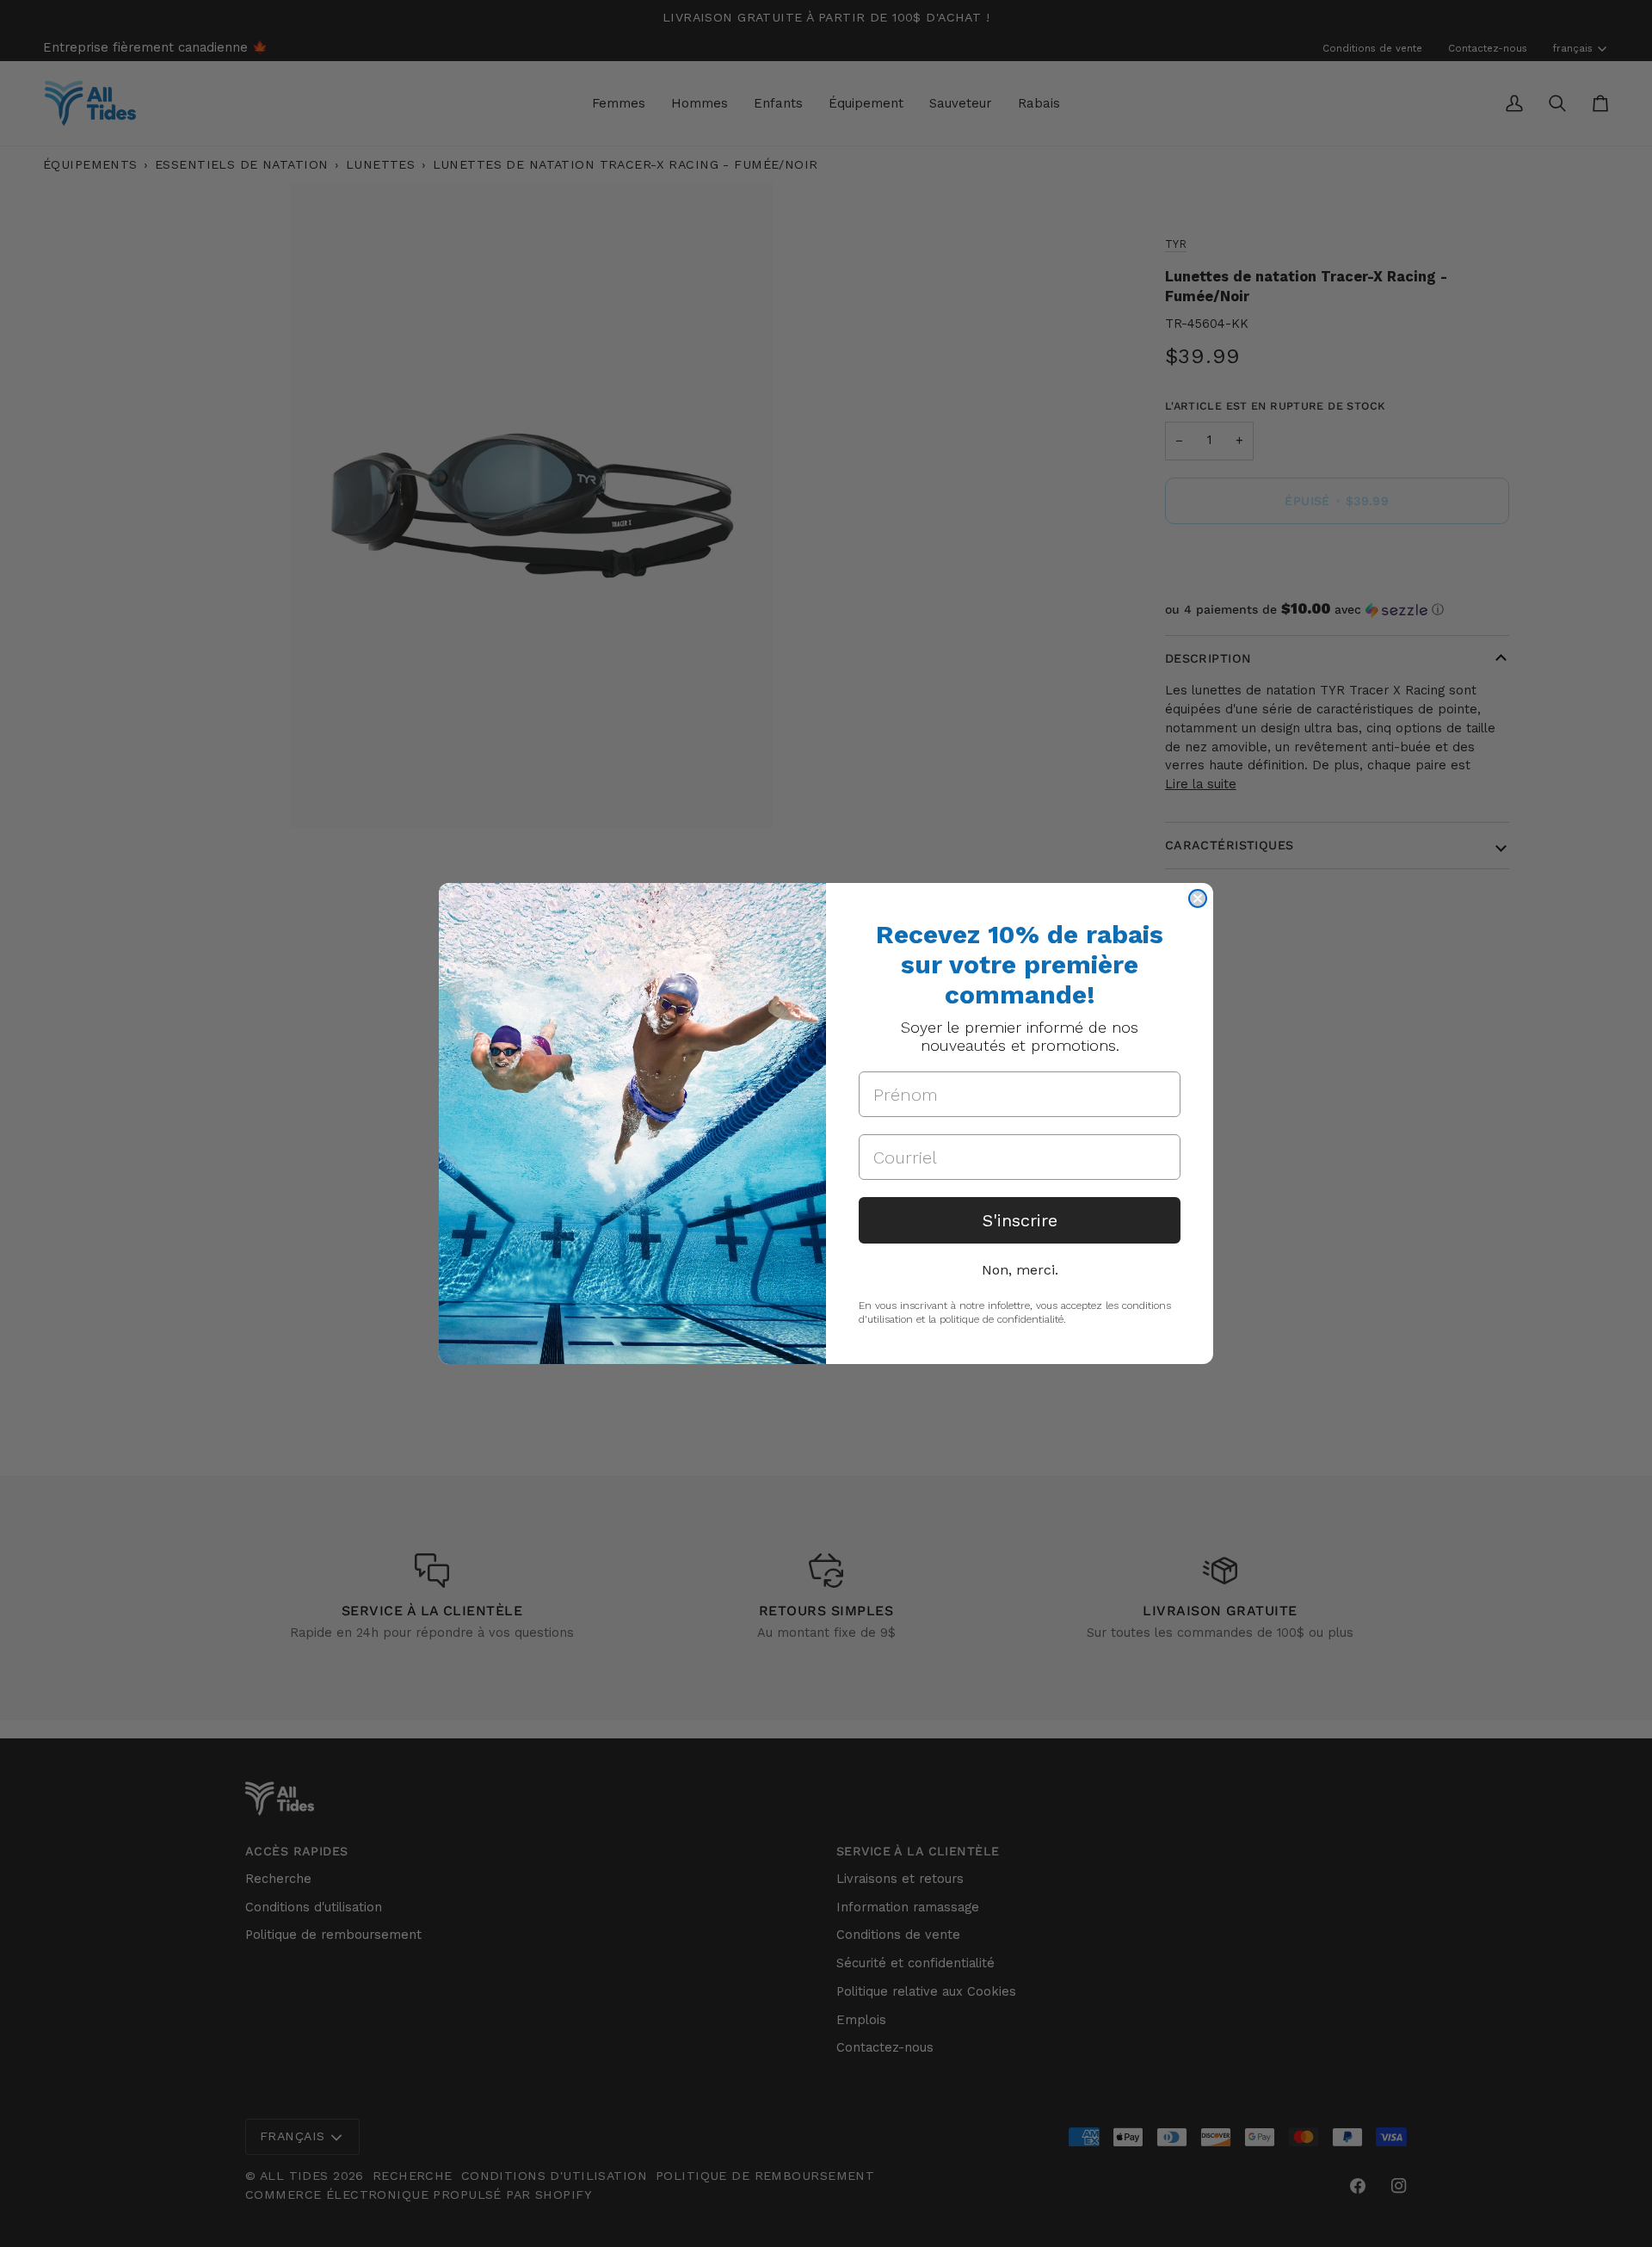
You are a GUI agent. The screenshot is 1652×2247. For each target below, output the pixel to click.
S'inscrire (1020, 1220)
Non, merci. (1020, 1270)
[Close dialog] (1198, 898)
